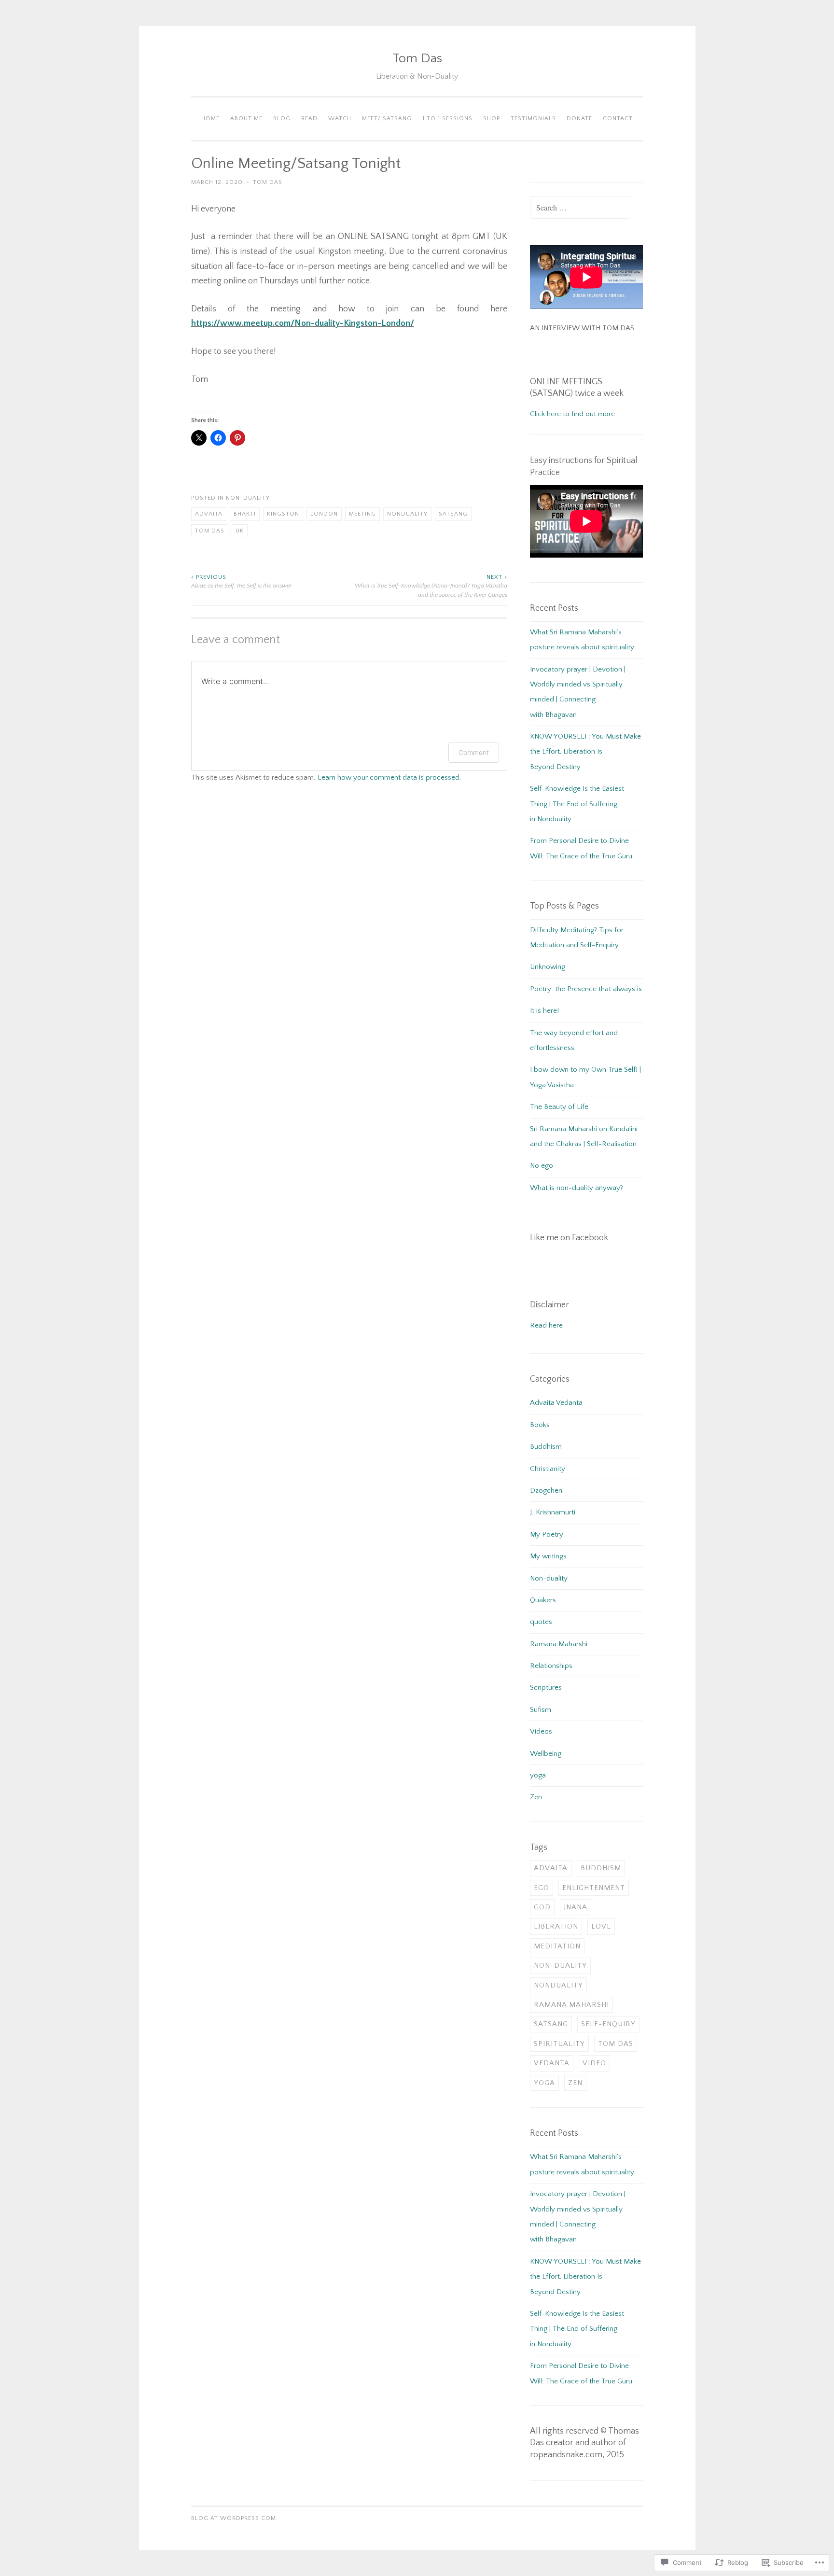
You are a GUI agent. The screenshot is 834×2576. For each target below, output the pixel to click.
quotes (541, 1622)
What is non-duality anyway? (577, 1188)
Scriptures (546, 1687)
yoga (538, 1775)
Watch (340, 119)
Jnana (576, 1907)
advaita (209, 514)
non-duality (560, 1966)
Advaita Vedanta (556, 1403)
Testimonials (533, 119)
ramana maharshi (571, 2005)
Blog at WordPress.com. (235, 2518)
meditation (557, 1946)
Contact (618, 119)
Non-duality (248, 498)
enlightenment (594, 1888)
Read (309, 119)
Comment (474, 752)
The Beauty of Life (559, 1107)
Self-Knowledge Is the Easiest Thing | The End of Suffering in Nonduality (577, 804)
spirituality (559, 2044)
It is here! (544, 1011)
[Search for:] (580, 208)
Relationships (551, 1666)
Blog (282, 119)
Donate (579, 119)
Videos (541, 1731)
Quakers (543, 1600)
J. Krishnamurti (553, 1512)
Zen (536, 1797)
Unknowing (548, 967)
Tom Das (417, 58)
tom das (210, 531)
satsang (453, 514)
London (324, 514)
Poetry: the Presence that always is (586, 989)
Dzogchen (546, 1491)
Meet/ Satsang (387, 119)
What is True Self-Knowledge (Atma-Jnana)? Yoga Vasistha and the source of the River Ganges (431, 586)
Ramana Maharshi (559, 1644)
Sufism (541, 1710)
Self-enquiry (608, 2024)
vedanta (552, 2063)
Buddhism (546, 1447)
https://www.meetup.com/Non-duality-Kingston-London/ (303, 323)
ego (542, 1888)
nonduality (407, 514)
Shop (492, 119)
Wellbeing (546, 1754)
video (594, 2063)
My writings (548, 1556)
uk (240, 531)
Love (601, 1926)
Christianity (548, 1469)
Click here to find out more (572, 414)
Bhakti (245, 514)
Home (210, 119)
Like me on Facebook (569, 1238)
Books (540, 1425)
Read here (546, 1325)
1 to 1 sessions (447, 119)
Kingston (283, 514)
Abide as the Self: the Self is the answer (241, 581)
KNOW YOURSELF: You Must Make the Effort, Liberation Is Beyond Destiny (585, 752)
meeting (362, 514)
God (542, 1907)
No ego (542, 1166)
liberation (556, 1926)
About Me (246, 119)
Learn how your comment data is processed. (389, 777)
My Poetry (547, 1534)
